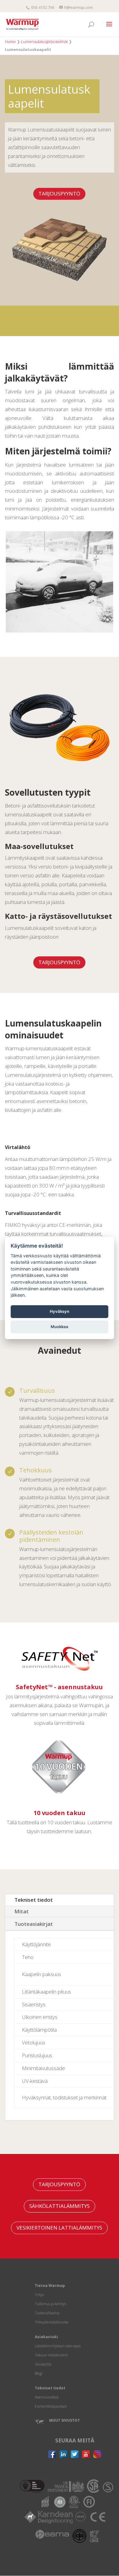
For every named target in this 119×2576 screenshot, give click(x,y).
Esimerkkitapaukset (51, 2406)
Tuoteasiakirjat (34, 1924)
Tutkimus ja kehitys (50, 2304)
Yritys (39, 2295)
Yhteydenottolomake (52, 2322)
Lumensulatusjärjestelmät (44, 41)
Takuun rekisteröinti (51, 2355)
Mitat (22, 1911)
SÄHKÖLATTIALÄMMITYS (60, 2206)
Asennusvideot (47, 2397)
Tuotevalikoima (47, 2313)
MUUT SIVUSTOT (65, 2420)
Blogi (39, 2373)
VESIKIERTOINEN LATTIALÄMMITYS (59, 2228)
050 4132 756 (42, 7)
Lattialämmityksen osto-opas (58, 2346)
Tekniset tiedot (34, 1900)
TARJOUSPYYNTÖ (59, 193)
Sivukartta (43, 2364)
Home (10, 41)
